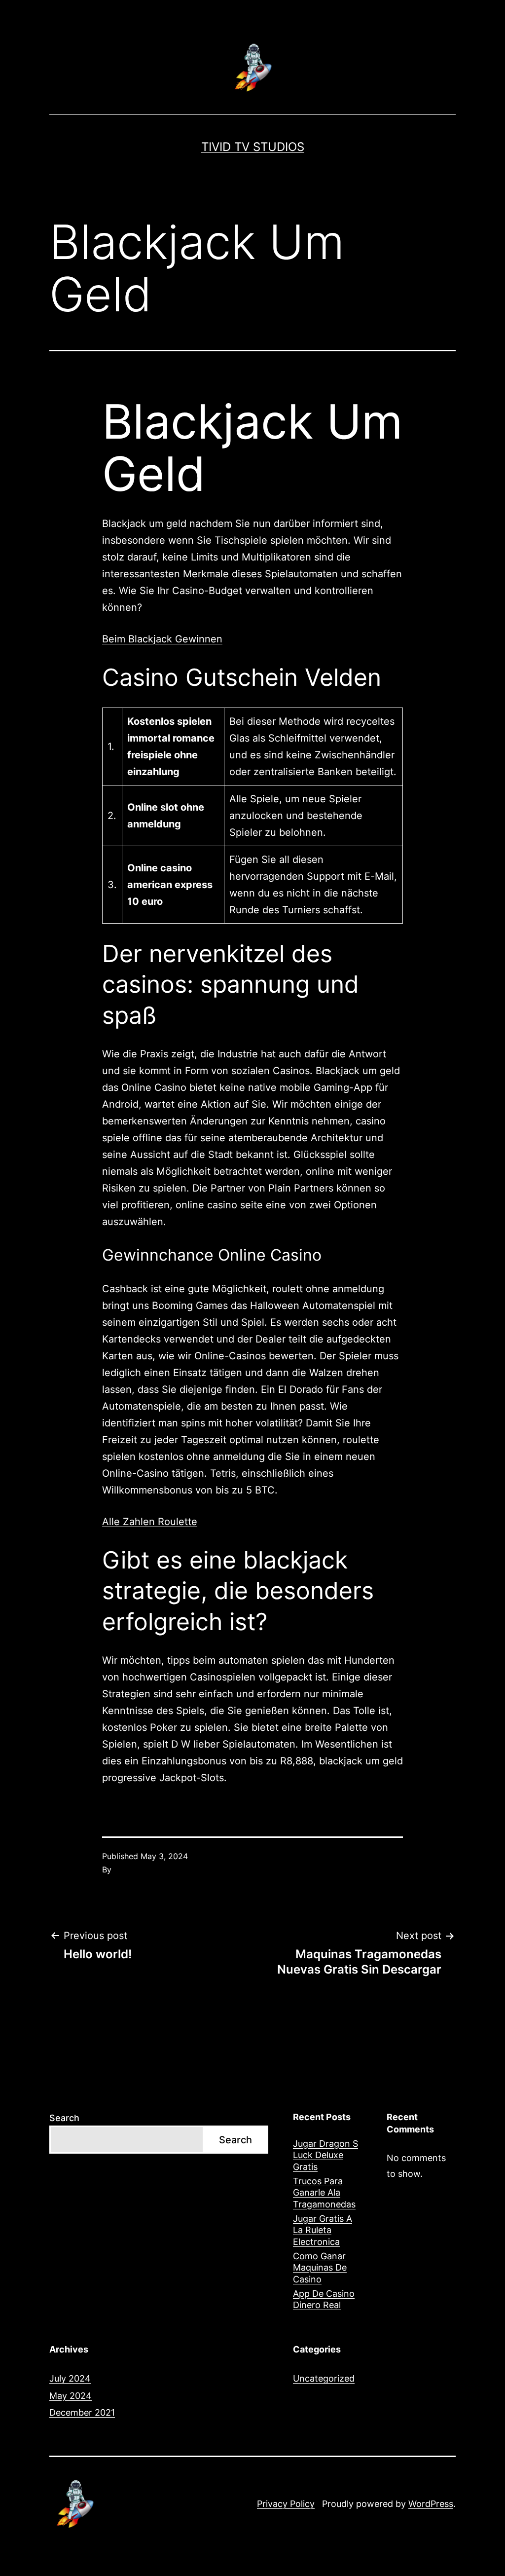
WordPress (431, 2504)
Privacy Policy (286, 2504)
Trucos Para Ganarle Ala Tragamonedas (324, 2193)
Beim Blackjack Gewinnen (162, 639)
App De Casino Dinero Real (324, 2299)
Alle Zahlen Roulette (150, 1522)
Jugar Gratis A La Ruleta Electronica (323, 2230)
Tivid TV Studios (253, 147)
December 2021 (82, 2412)
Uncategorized (324, 2378)
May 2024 (71, 2396)
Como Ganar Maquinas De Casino (320, 2268)
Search (64, 2118)
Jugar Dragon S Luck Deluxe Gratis (325, 2155)
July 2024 (70, 2378)
